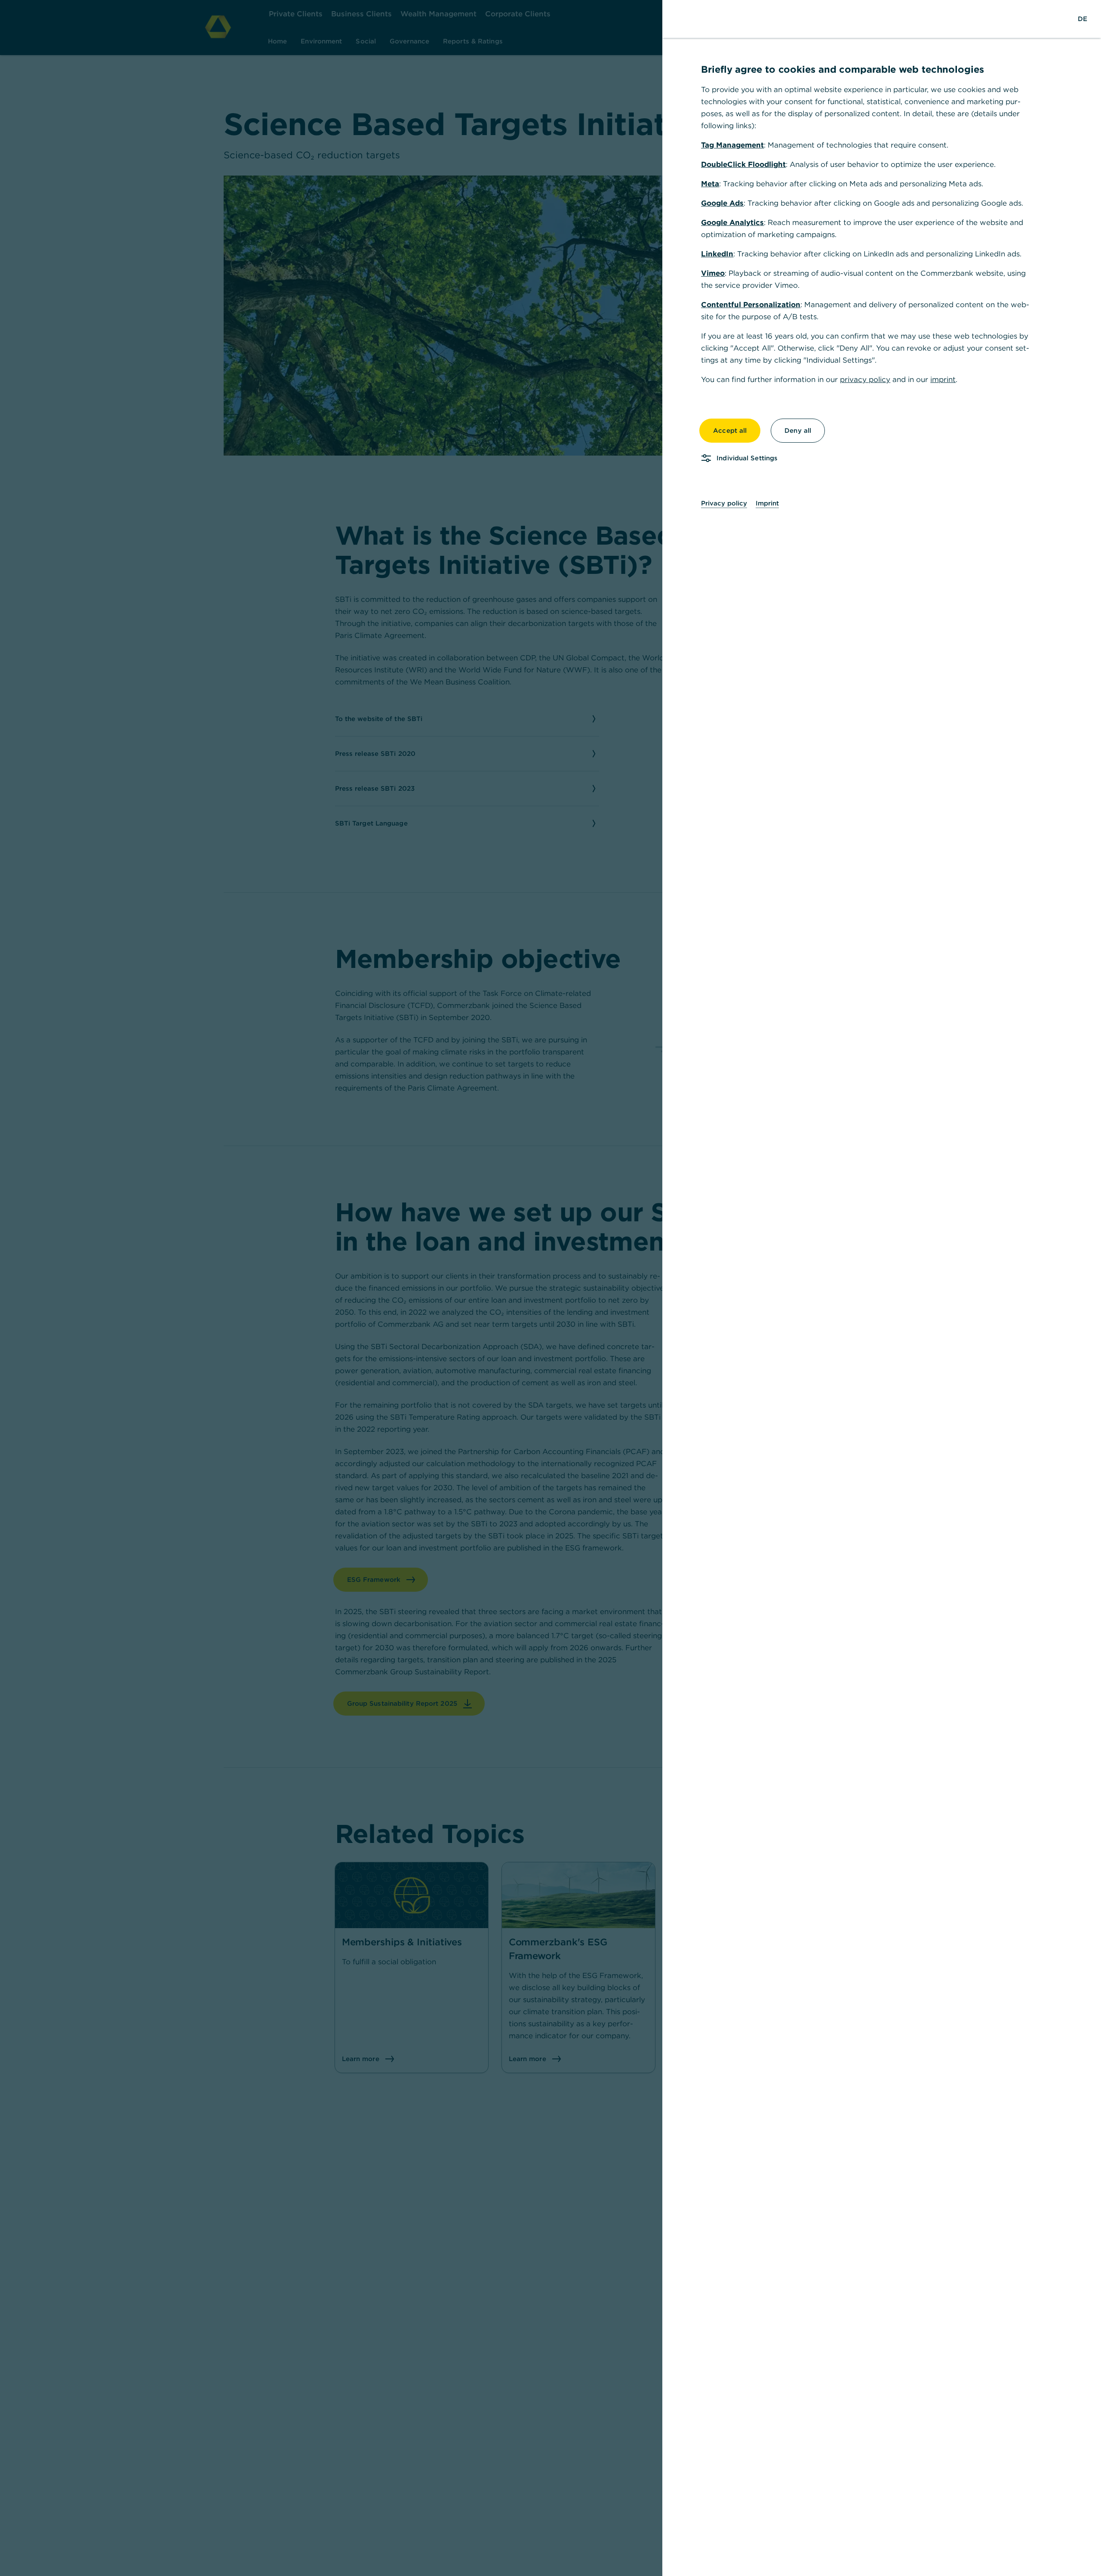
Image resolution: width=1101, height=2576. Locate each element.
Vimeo (713, 273)
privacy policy (865, 379)
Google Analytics (732, 222)
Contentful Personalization (751, 305)
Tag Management (732, 145)
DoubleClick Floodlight (743, 164)
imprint (943, 379)
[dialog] (550, 1288)
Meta (710, 184)
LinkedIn (717, 254)
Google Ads (722, 203)
